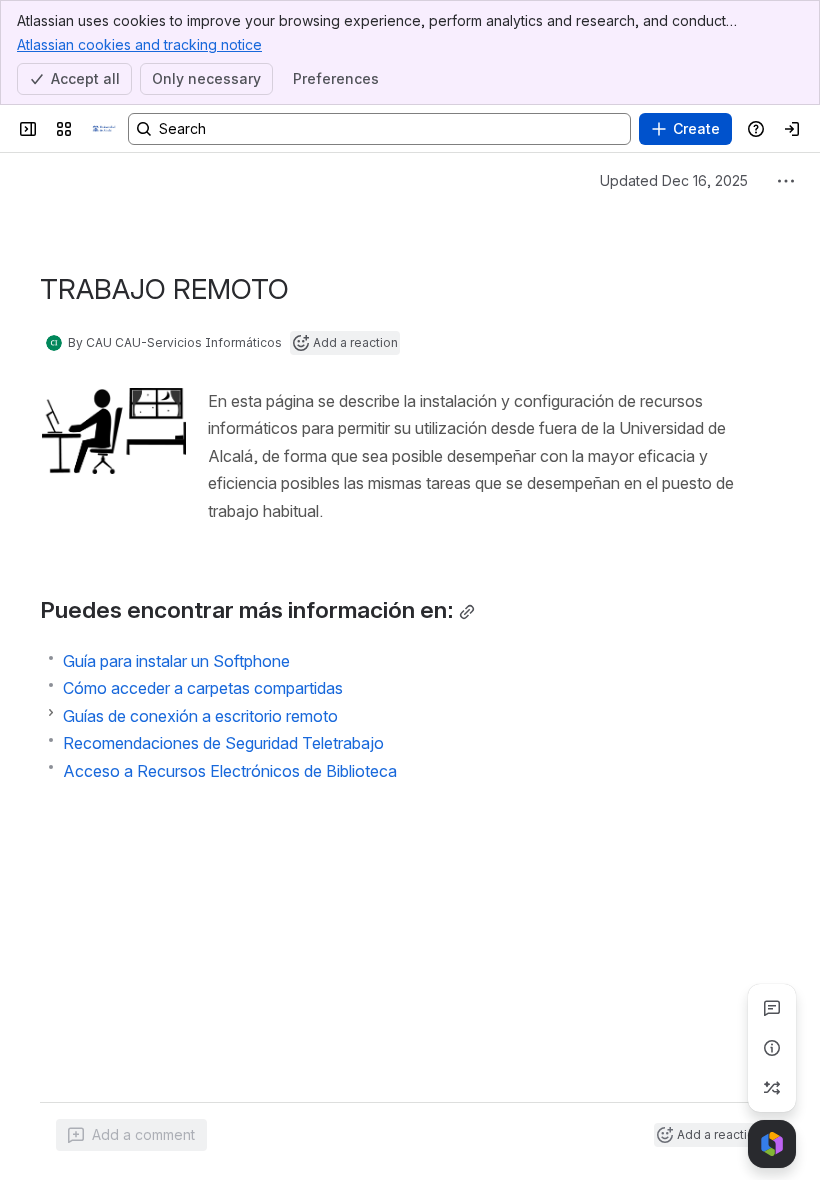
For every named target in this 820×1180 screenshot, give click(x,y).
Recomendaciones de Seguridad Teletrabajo (223, 743)
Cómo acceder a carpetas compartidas (203, 688)
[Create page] (772, 1088)
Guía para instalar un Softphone (176, 661)
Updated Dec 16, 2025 (674, 180)
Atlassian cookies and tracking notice (139, 44)
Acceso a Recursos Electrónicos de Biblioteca (230, 771)
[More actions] (786, 181)
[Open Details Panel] (772, 1048)
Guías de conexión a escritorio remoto (200, 716)
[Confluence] (104, 129)
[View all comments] (772, 1008)
